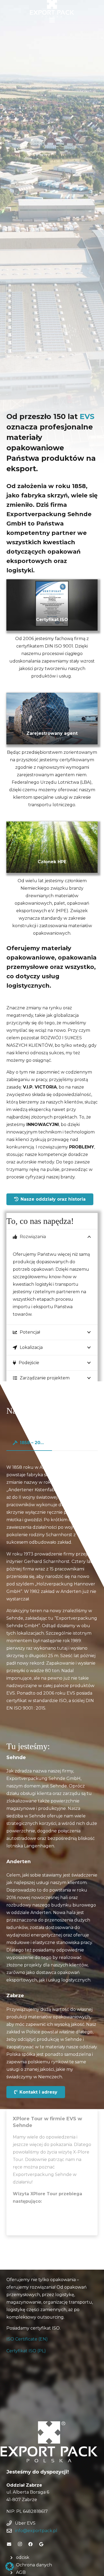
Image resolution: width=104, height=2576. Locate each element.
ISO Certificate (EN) (27, 2339)
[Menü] (52, 20)
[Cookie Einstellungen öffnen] (10, 2569)
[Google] (41, 2544)
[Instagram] (20, 2544)
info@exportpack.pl (36, 2531)
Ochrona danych (34, 2565)
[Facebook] (30, 2544)
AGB (21, 2572)
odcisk (23, 2557)
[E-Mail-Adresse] (9, 2544)
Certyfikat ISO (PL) (26, 2351)
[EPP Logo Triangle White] (49, 2442)
